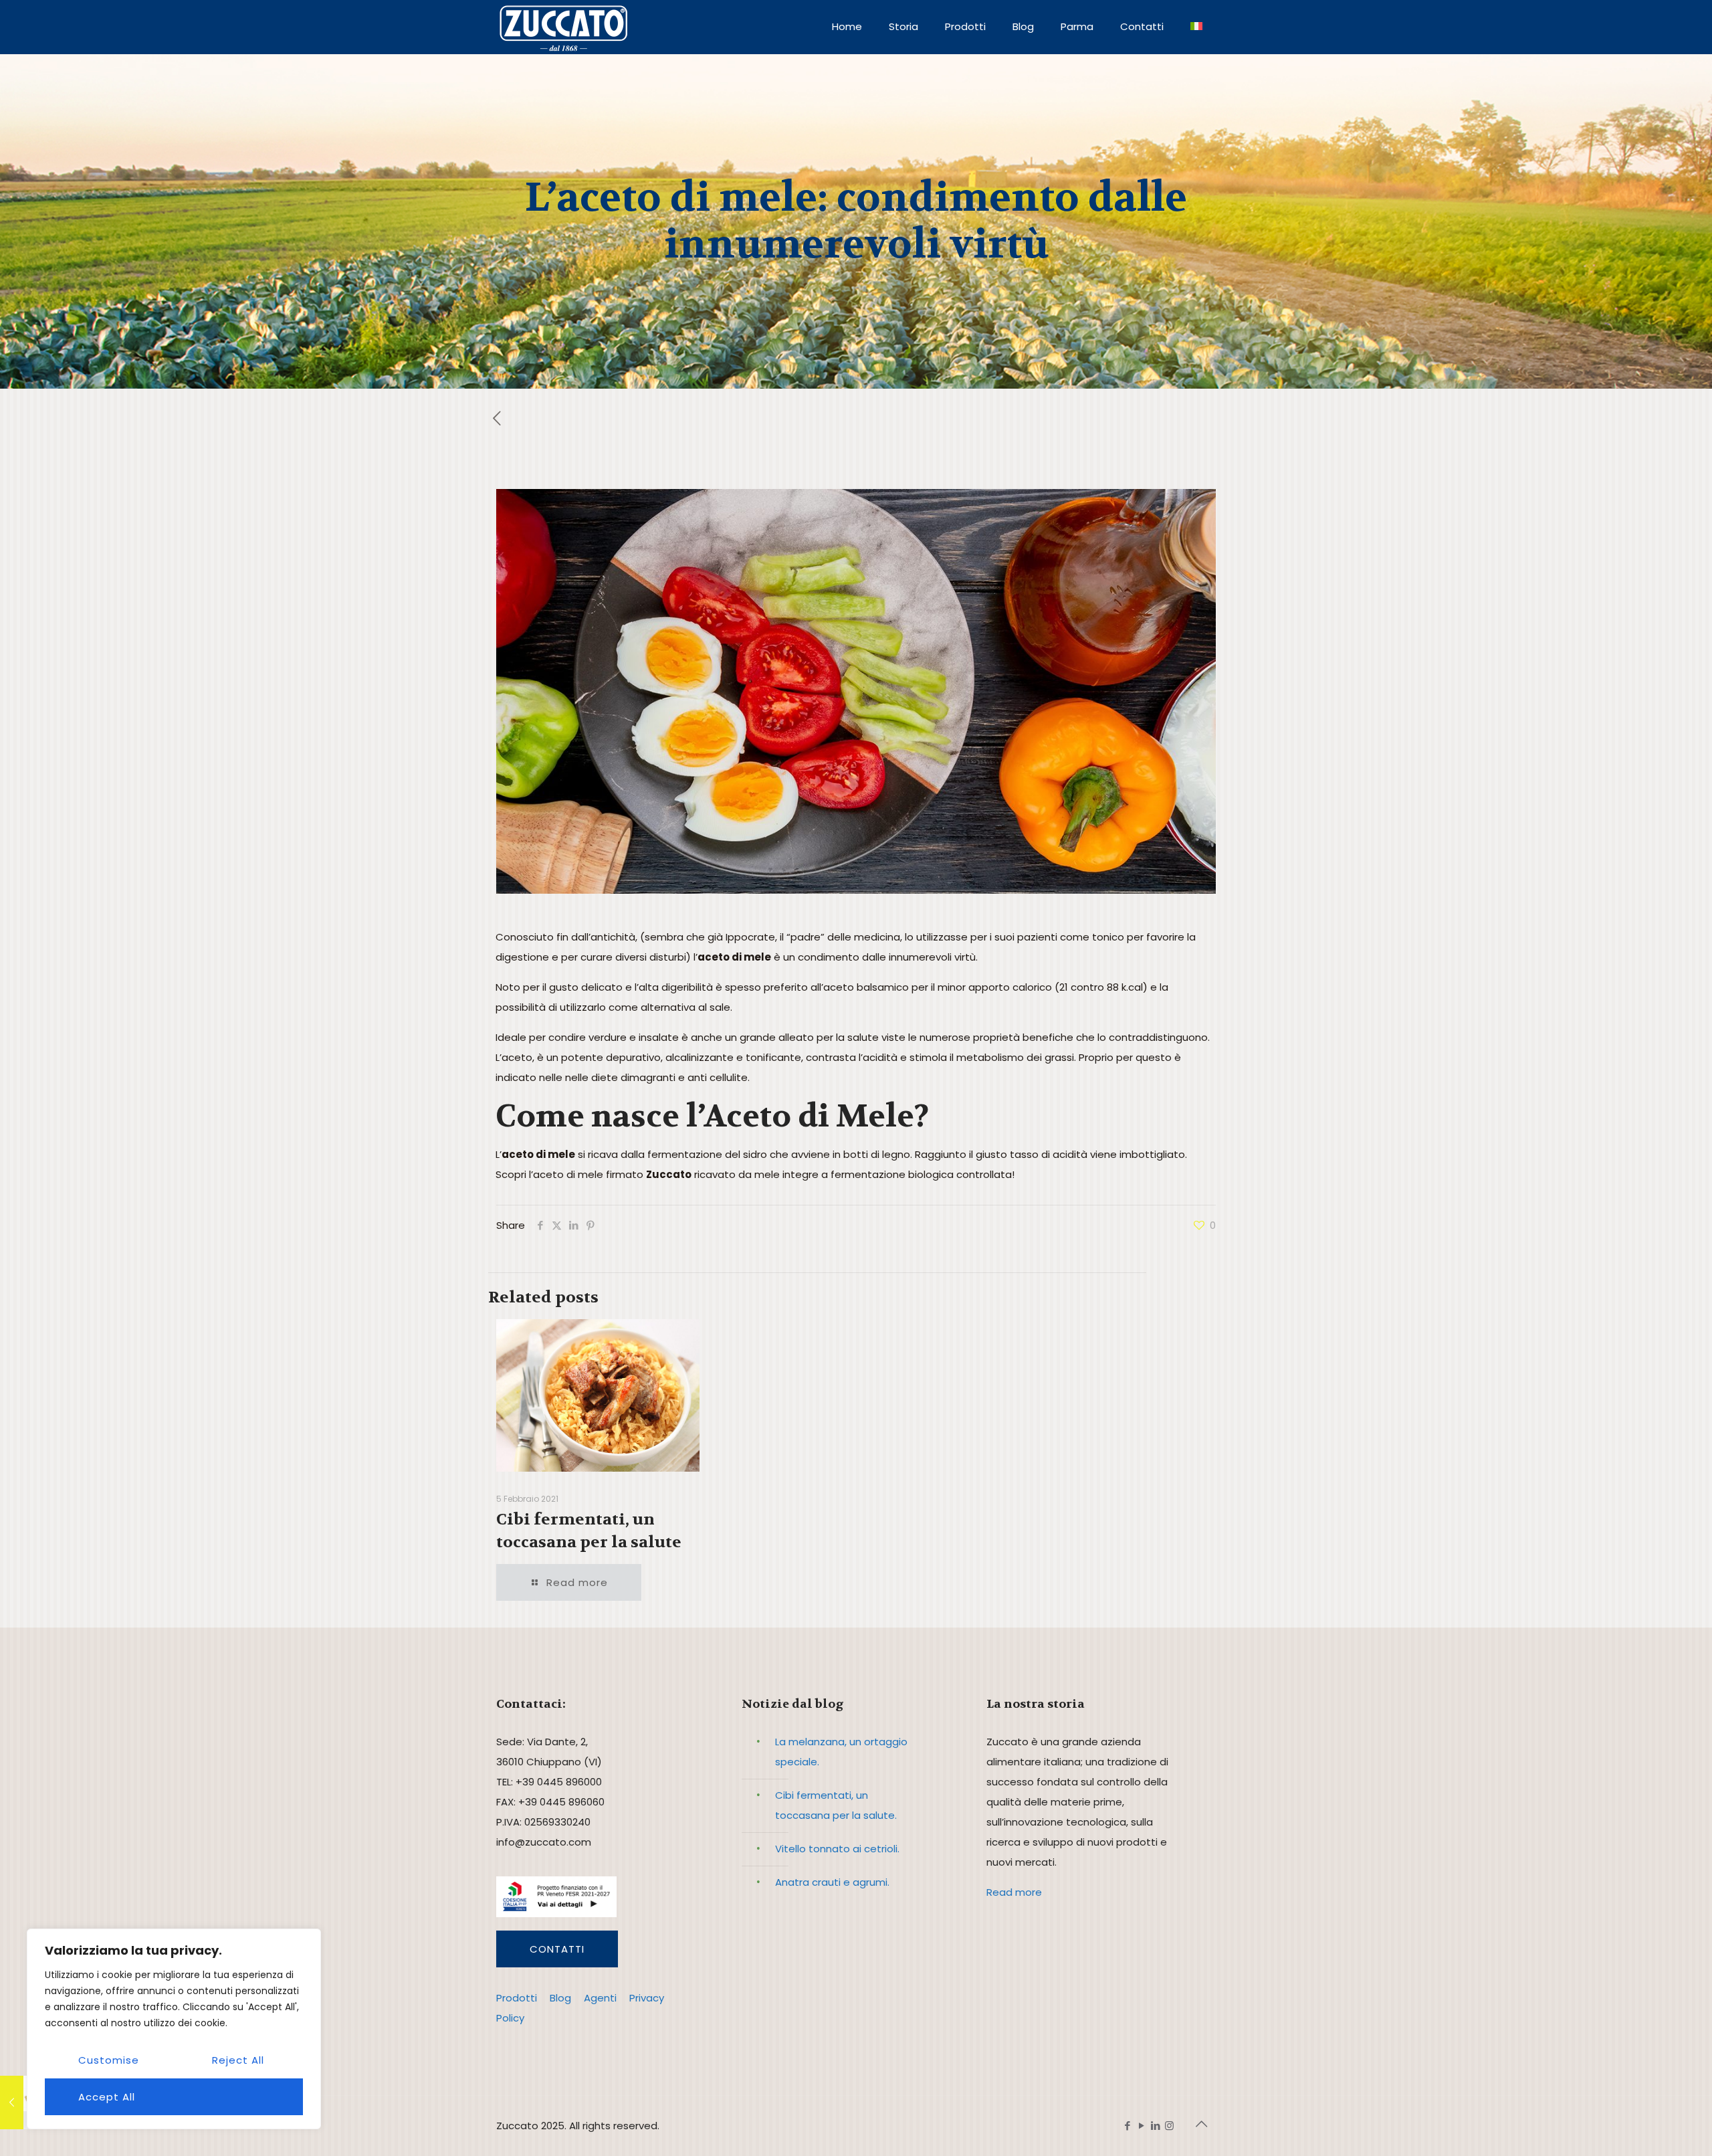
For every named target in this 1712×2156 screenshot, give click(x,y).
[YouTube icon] (1141, 2126)
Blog (560, 1998)
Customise (109, 2060)
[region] (174, 2029)
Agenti (600, 1998)
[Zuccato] (563, 27)
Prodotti (517, 1998)
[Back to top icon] (1202, 2124)
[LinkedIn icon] (1155, 2126)
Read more (1014, 1892)
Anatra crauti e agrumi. (832, 1882)
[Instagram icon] (1169, 2126)
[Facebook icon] (1127, 2126)
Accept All (107, 2097)
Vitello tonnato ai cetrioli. (837, 1849)
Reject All (238, 2060)
